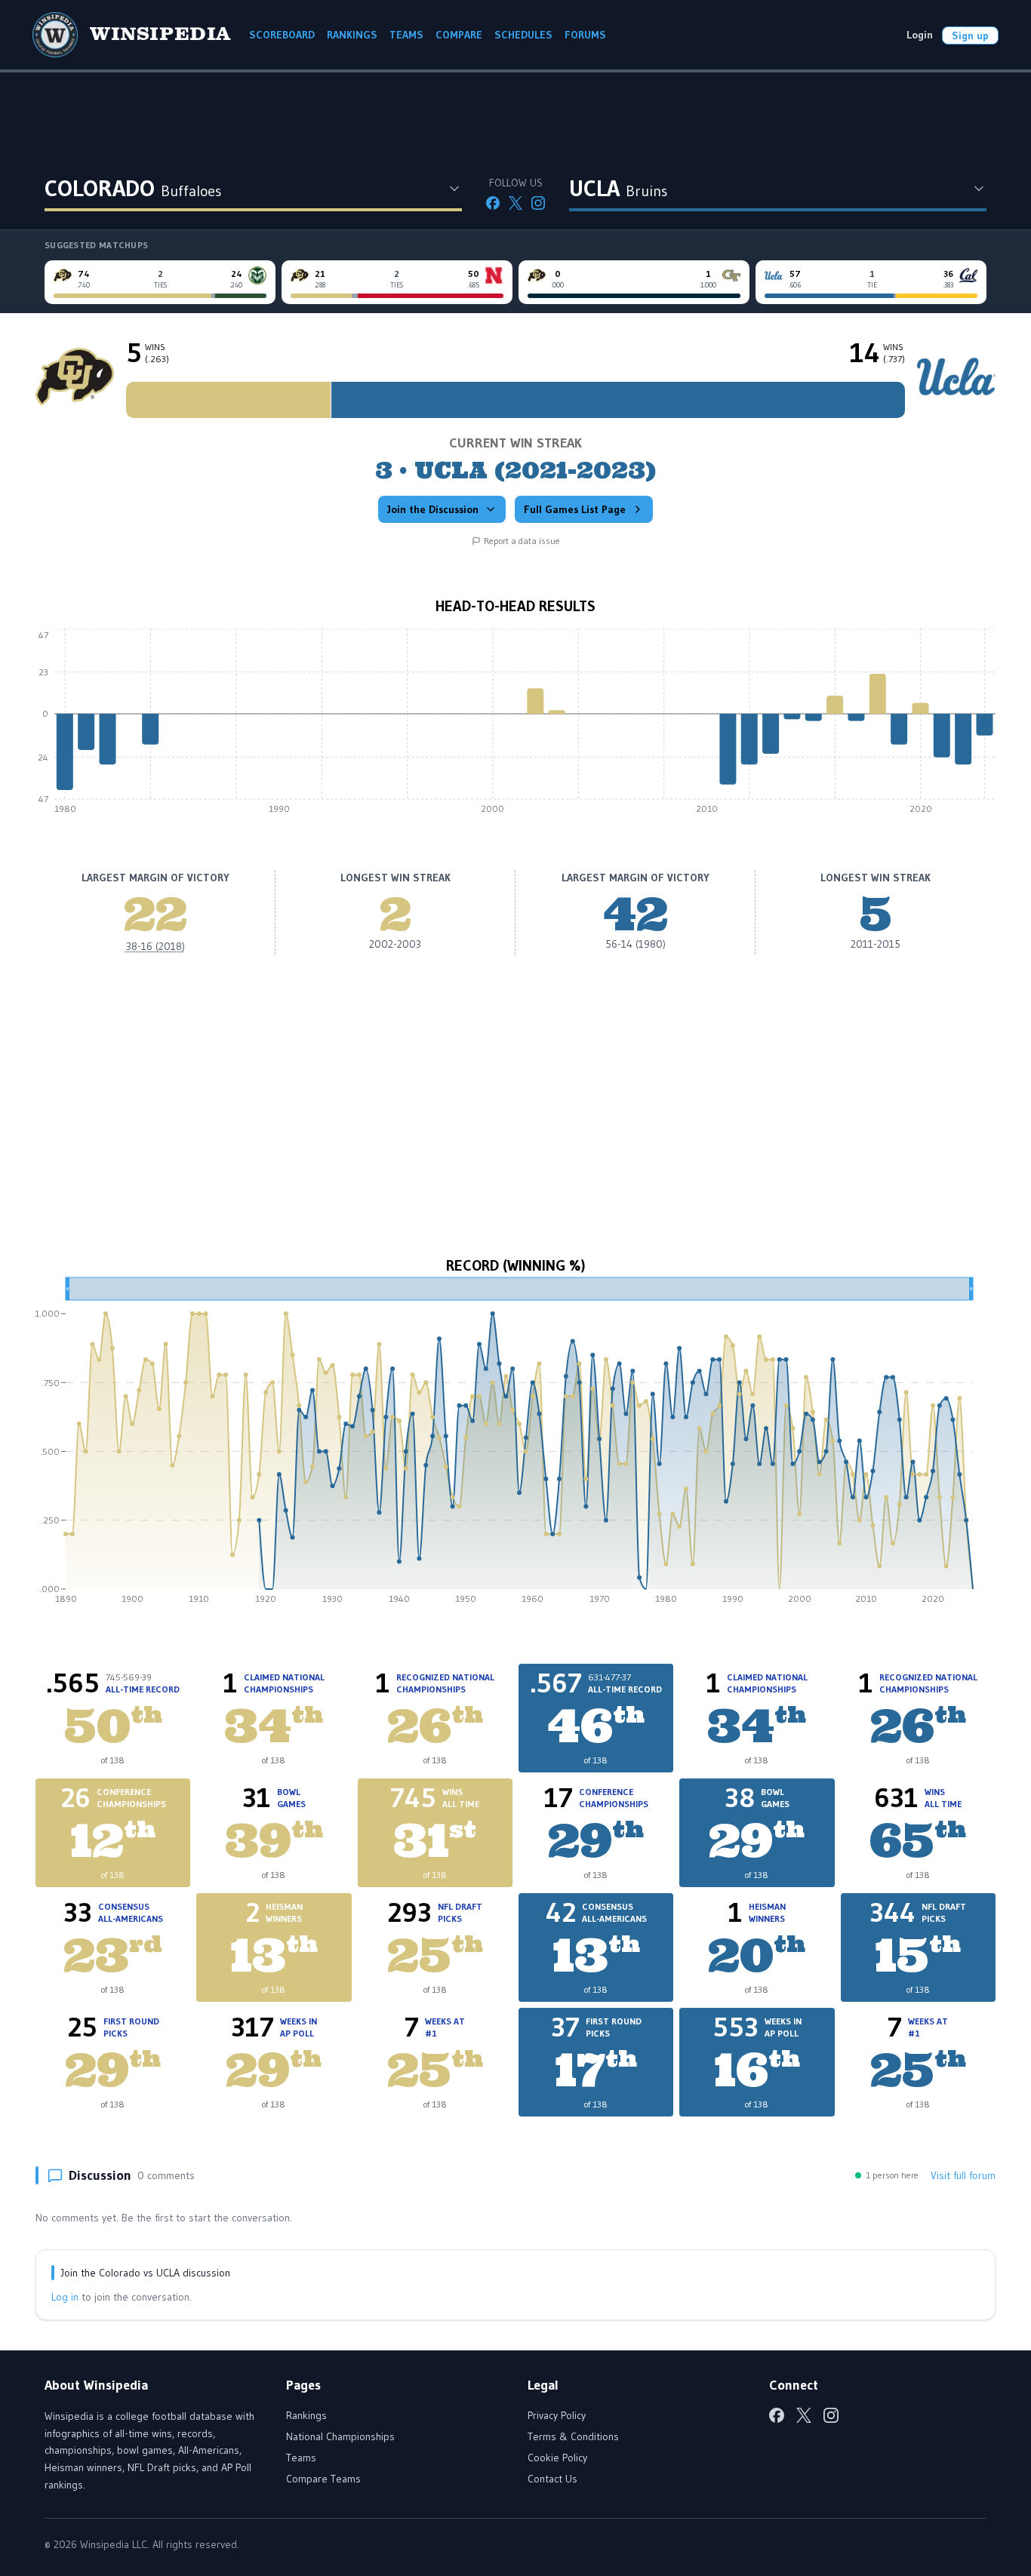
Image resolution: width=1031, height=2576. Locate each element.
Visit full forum (963, 2175)
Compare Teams (323, 2479)
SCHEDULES (523, 35)
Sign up (970, 35)
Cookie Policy (557, 2458)
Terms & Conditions (573, 2436)
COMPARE (459, 35)
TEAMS (406, 35)
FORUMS (585, 35)
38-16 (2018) (155, 946)
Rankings (306, 2415)
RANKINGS (352, 35)
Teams (301, 2458)
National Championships (340, 2436)
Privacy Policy (557, 2415)
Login (920, 35)
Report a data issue (522, 541)
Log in (65, 2297)
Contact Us (552, 2479)
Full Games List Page (575, 509)
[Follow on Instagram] (538, 203)
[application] (515, 725)
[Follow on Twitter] (515, 203)
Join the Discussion (433, 509)
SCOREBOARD (282, 35)
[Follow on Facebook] (493, 203)
